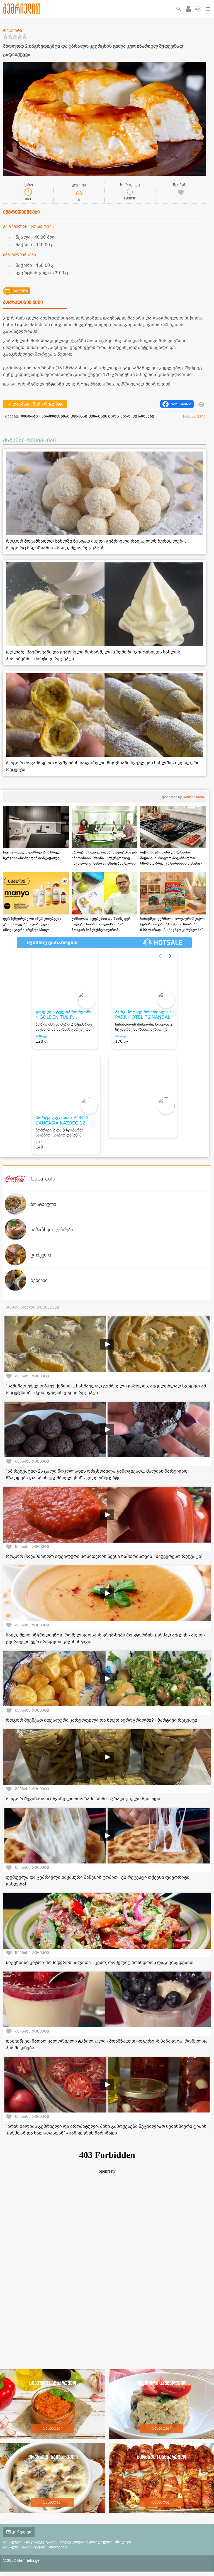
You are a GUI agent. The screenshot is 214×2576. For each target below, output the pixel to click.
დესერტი (29, 416)
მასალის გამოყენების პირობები (35, 2547)
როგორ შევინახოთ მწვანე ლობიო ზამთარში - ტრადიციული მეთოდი (83, 1799)
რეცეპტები (53, 2429)
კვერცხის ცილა (104, 416)
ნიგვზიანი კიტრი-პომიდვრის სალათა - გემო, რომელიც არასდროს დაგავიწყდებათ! (100, 1963)
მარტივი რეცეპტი (137, 416)
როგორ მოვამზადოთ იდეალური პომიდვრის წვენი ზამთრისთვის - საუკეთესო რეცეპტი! (104, 1557)
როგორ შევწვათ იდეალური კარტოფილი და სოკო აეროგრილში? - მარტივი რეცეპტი (102, 1720)
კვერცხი (79, 416)
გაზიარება (181, 404)
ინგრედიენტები (54, 416)
